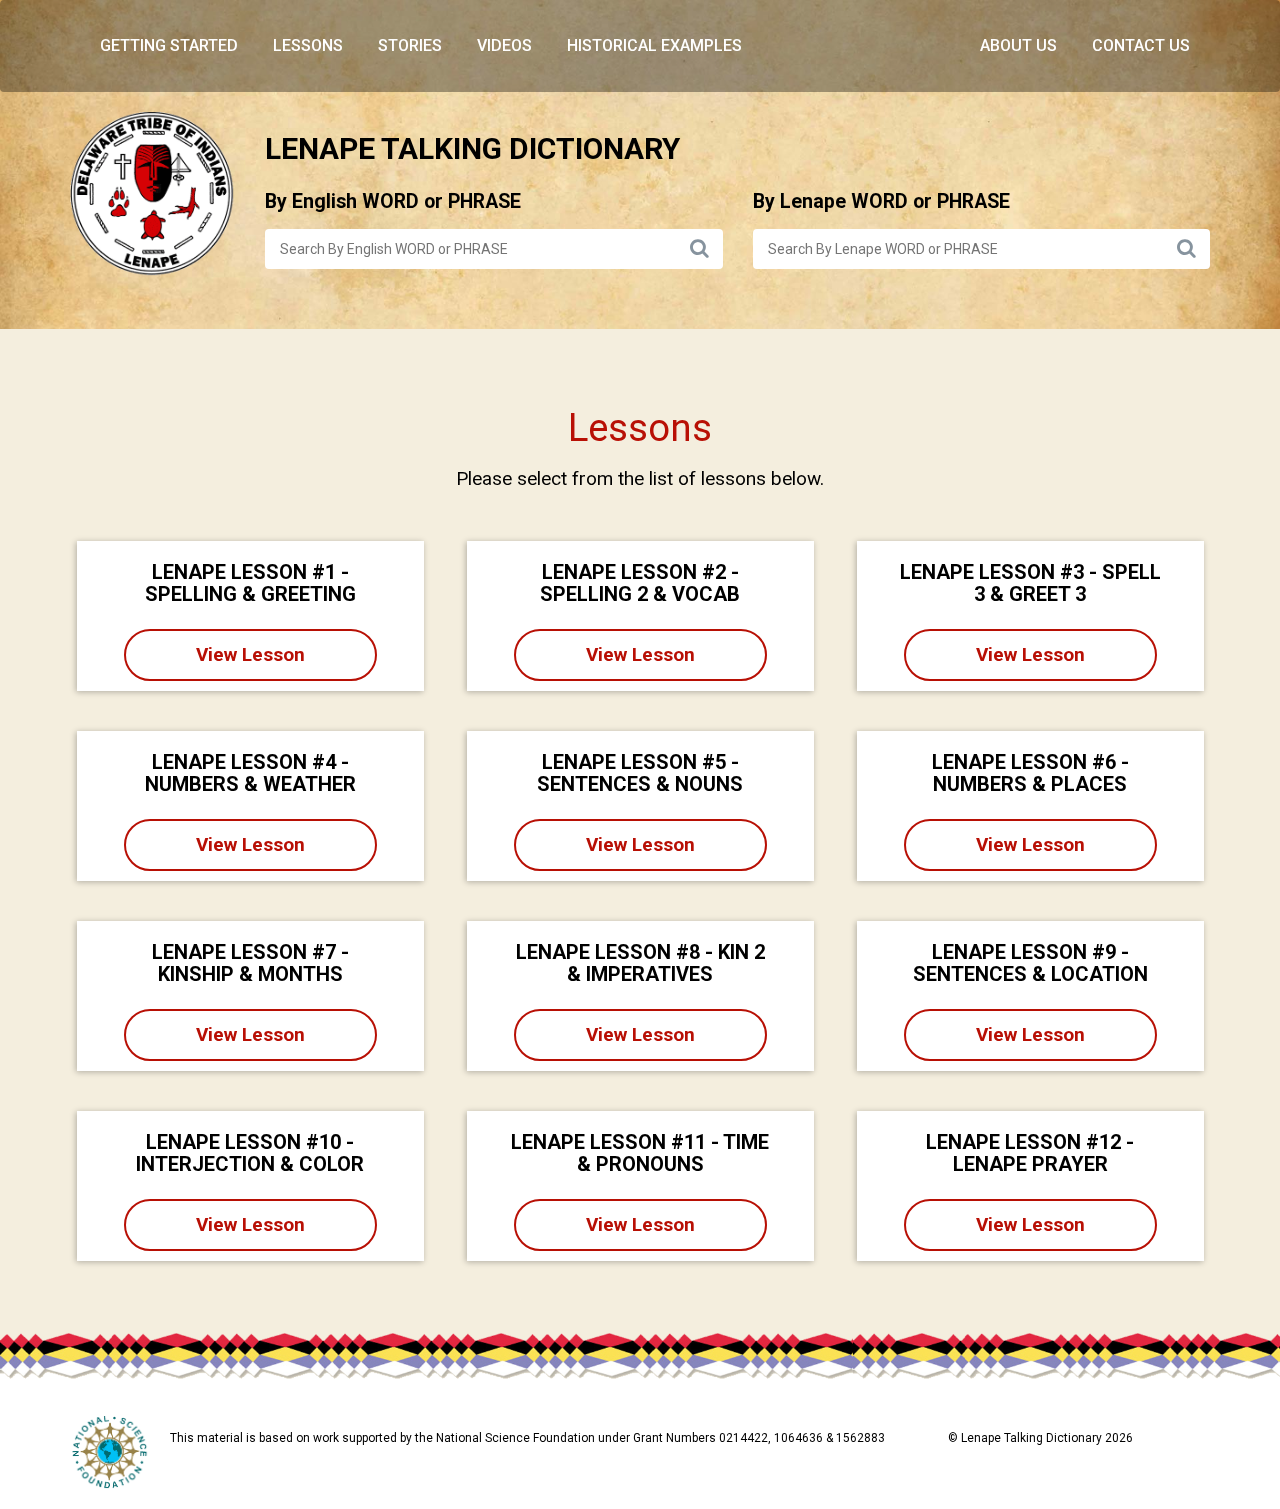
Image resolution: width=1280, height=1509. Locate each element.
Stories (410, 45)
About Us (1018, 45)
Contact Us (1141, 45)
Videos (504, 45)
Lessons (308, 45)
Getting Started (169, 45)
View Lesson (250, 654)
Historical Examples (654, 45)
